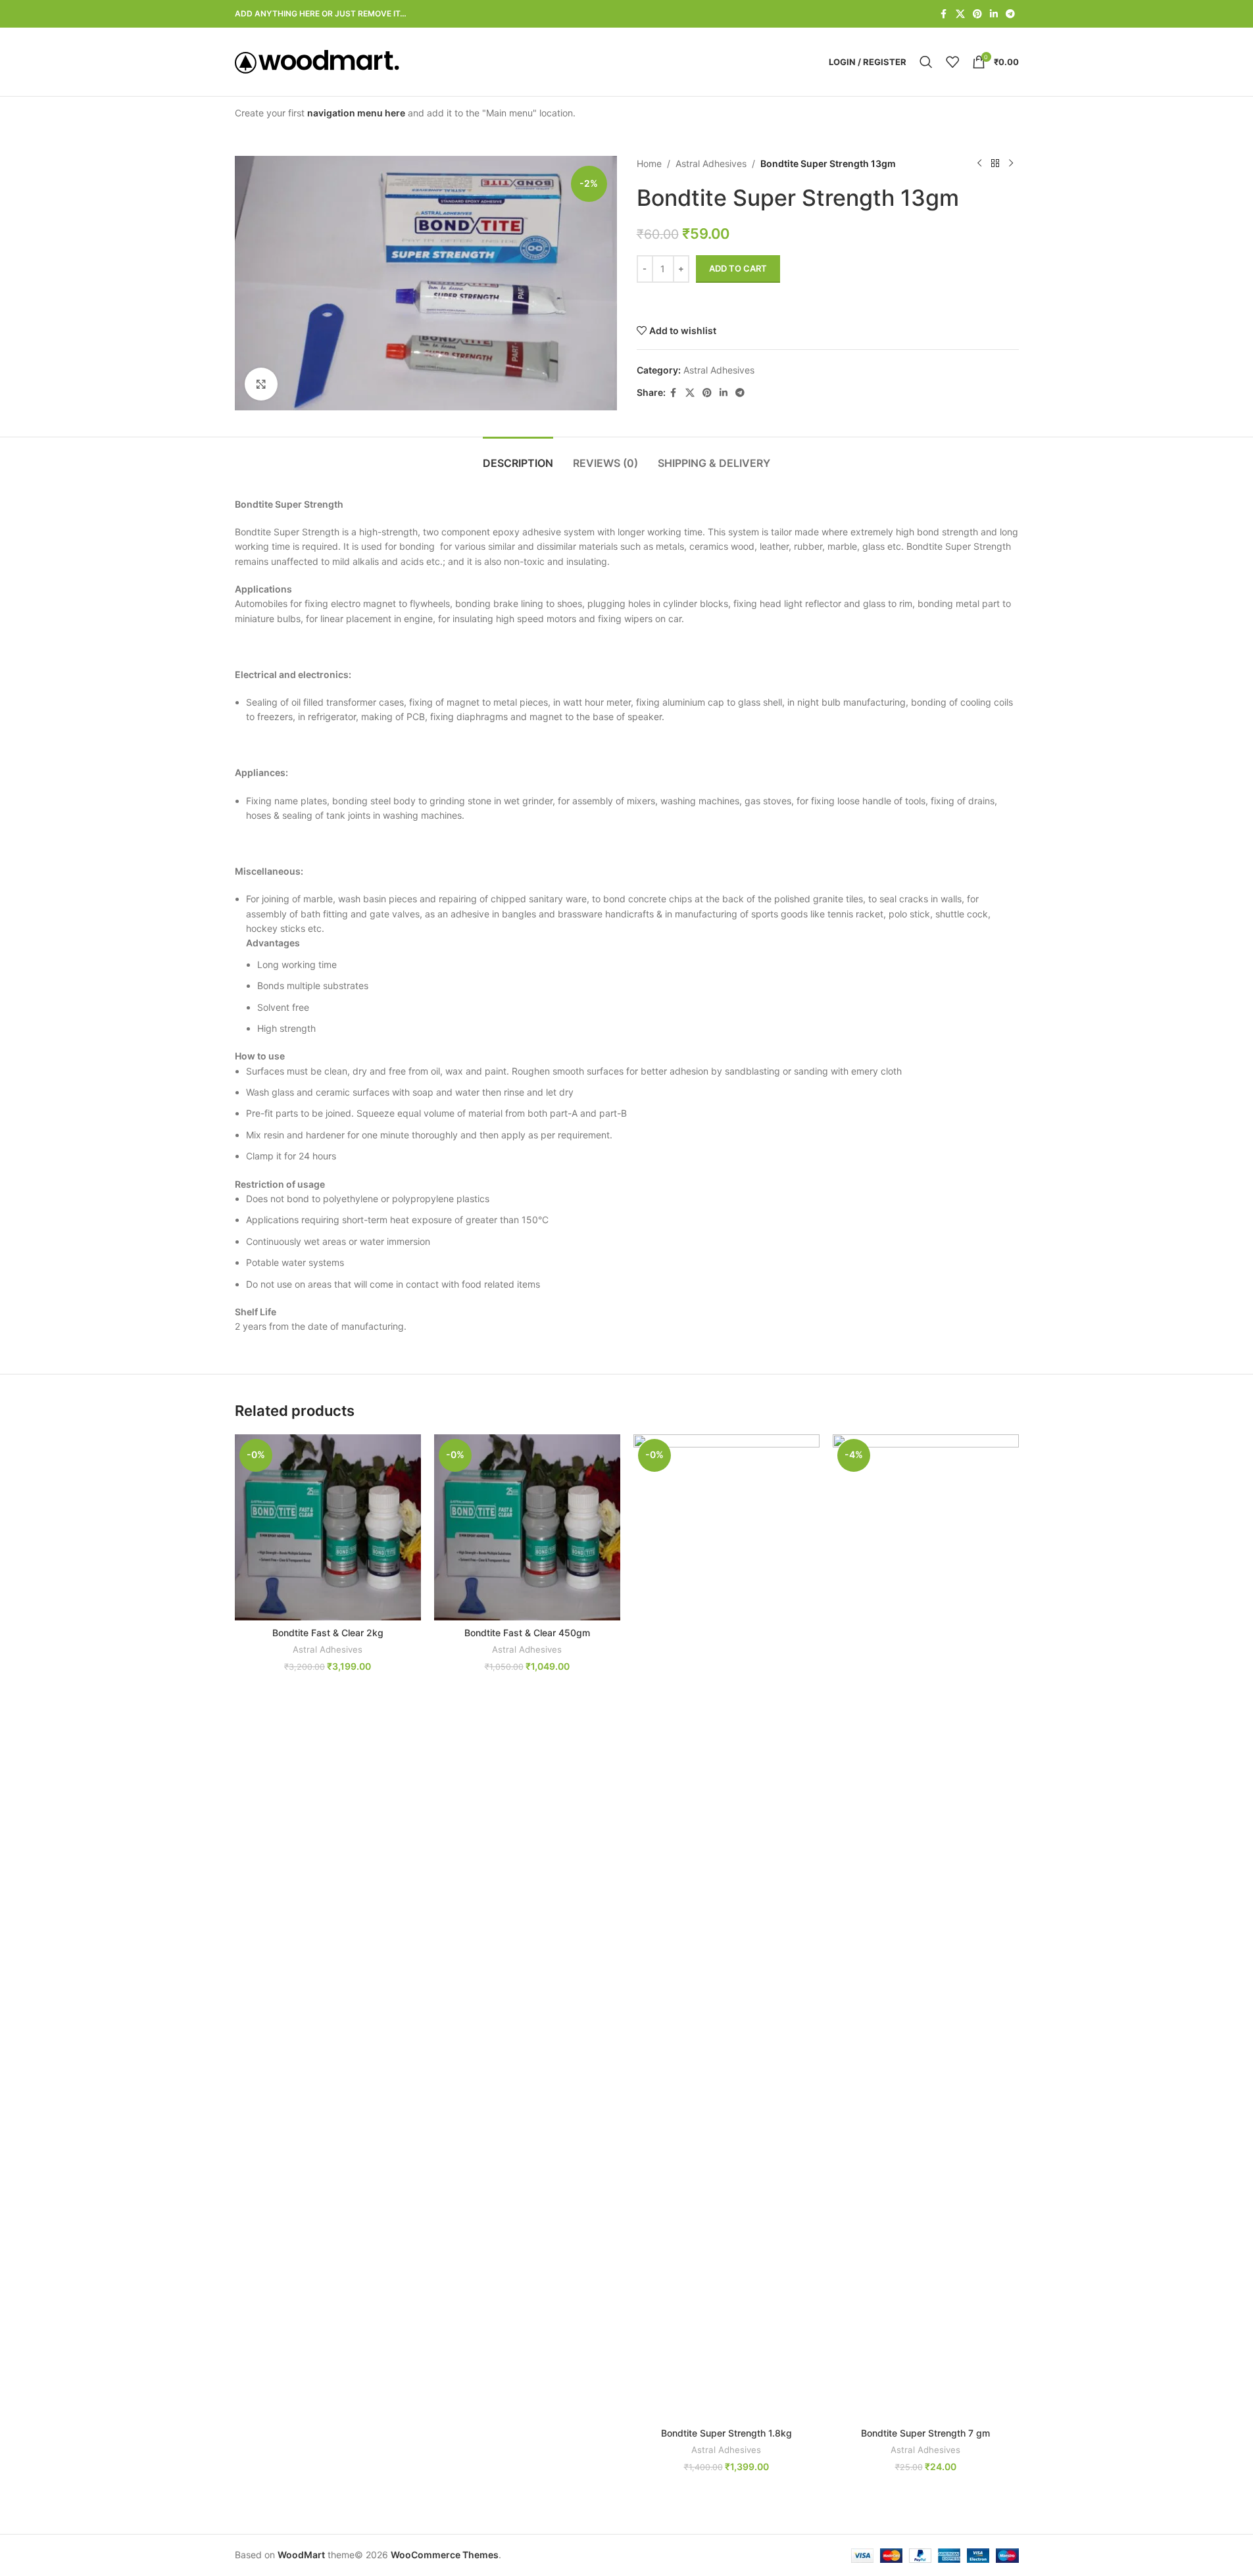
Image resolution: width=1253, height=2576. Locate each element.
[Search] (926, 62)
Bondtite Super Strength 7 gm (925, 2433)
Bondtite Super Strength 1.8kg (726, 2433)
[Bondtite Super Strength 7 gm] (926, 1928)
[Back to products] (995, 164)
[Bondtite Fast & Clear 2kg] (328, 1527)
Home (649, 163)
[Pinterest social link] (977, 14)
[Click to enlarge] (261, 384)
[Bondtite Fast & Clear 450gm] (527, 1527)
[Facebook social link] (944, 14)
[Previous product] (979, 164)
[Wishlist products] (952, 62)
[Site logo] (317, 61)
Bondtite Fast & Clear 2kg (328, 1633)
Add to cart (738, 268)
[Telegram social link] (1010, 14)
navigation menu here (356, 113)
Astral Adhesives (711, 163)
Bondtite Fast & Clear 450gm (527, 1633)
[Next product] (1011, 164)
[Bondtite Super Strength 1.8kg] (726, 1928)
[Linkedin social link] (994, 14)
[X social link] (960, 14)
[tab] (518, 457)
